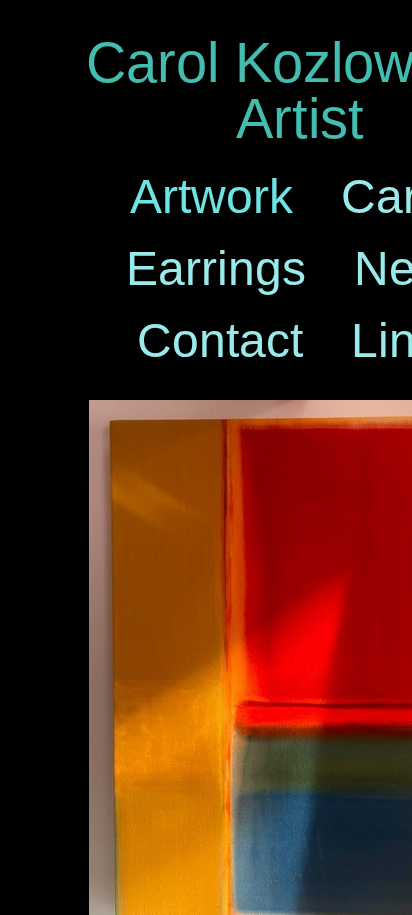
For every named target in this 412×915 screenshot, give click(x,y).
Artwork (211, 196)
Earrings (216, 268)
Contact (220, 340)
